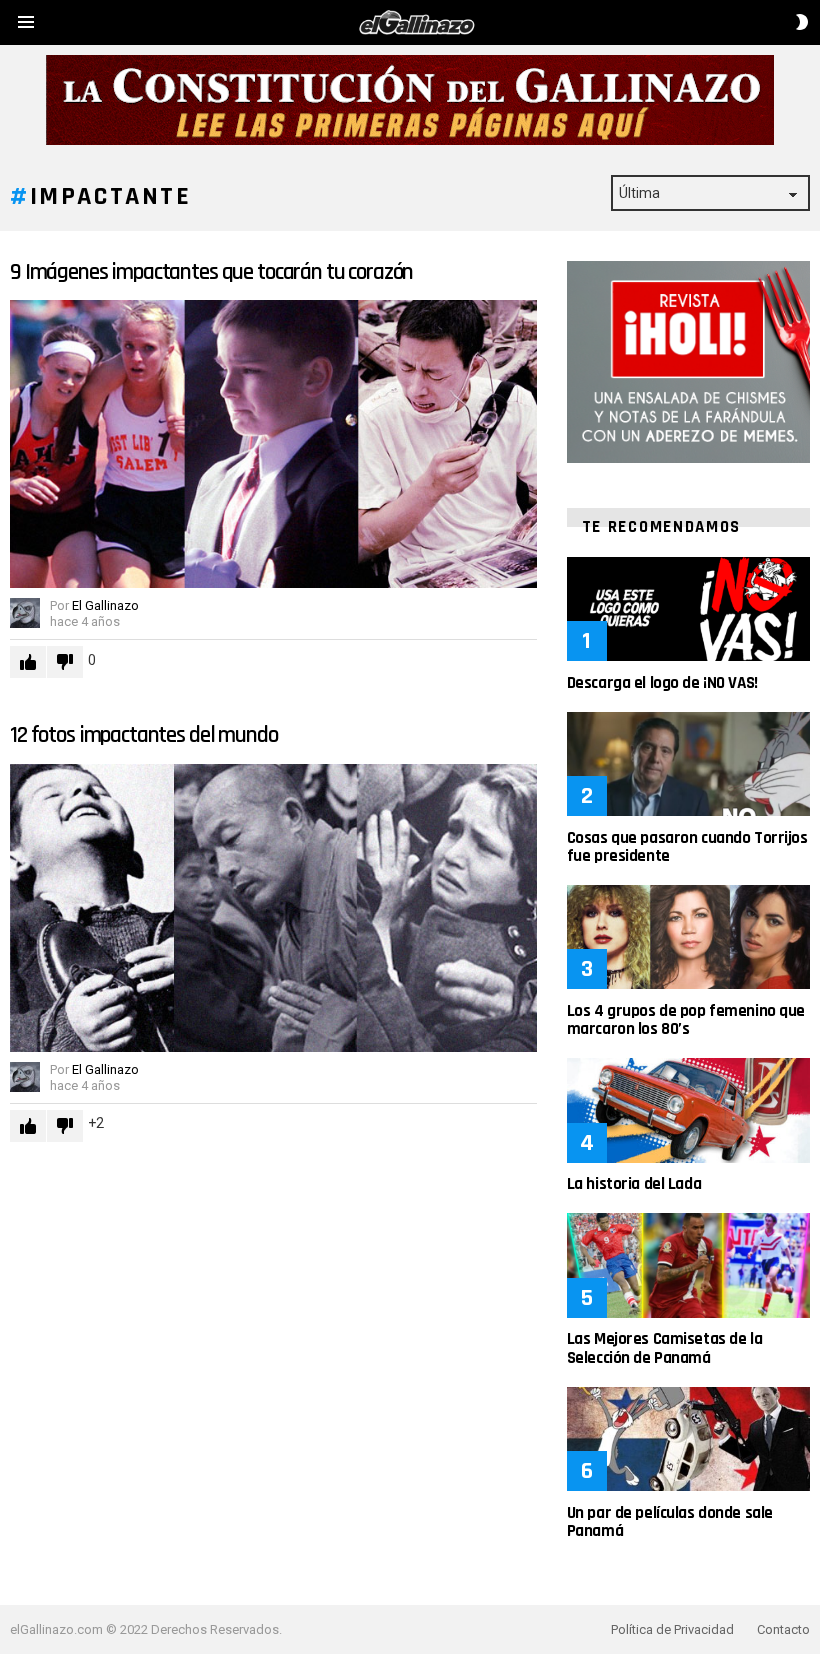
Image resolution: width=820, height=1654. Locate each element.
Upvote (28, 662)
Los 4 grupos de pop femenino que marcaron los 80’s (686, 1020)
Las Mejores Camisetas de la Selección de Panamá (665, 1348)
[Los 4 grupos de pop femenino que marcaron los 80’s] (688, 937)
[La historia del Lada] (688, 1110)
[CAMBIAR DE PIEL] (802, 22)
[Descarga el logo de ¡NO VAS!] (688, 609)
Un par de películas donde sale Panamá (670, 1522)
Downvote (65, 662)
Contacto (783, 1629)
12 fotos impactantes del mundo (144, 735)
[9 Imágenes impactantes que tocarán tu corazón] (273, 444)
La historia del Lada (634, 1184)
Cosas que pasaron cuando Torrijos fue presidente (687, 847)
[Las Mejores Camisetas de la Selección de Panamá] (688, 1265)
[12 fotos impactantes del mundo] (273, 908)
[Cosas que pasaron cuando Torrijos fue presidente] (688, 764)
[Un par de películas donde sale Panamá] (688, 1439)
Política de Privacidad (672, 1629)
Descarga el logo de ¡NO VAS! (662, 683)
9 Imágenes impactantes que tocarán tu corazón (211, 272)
